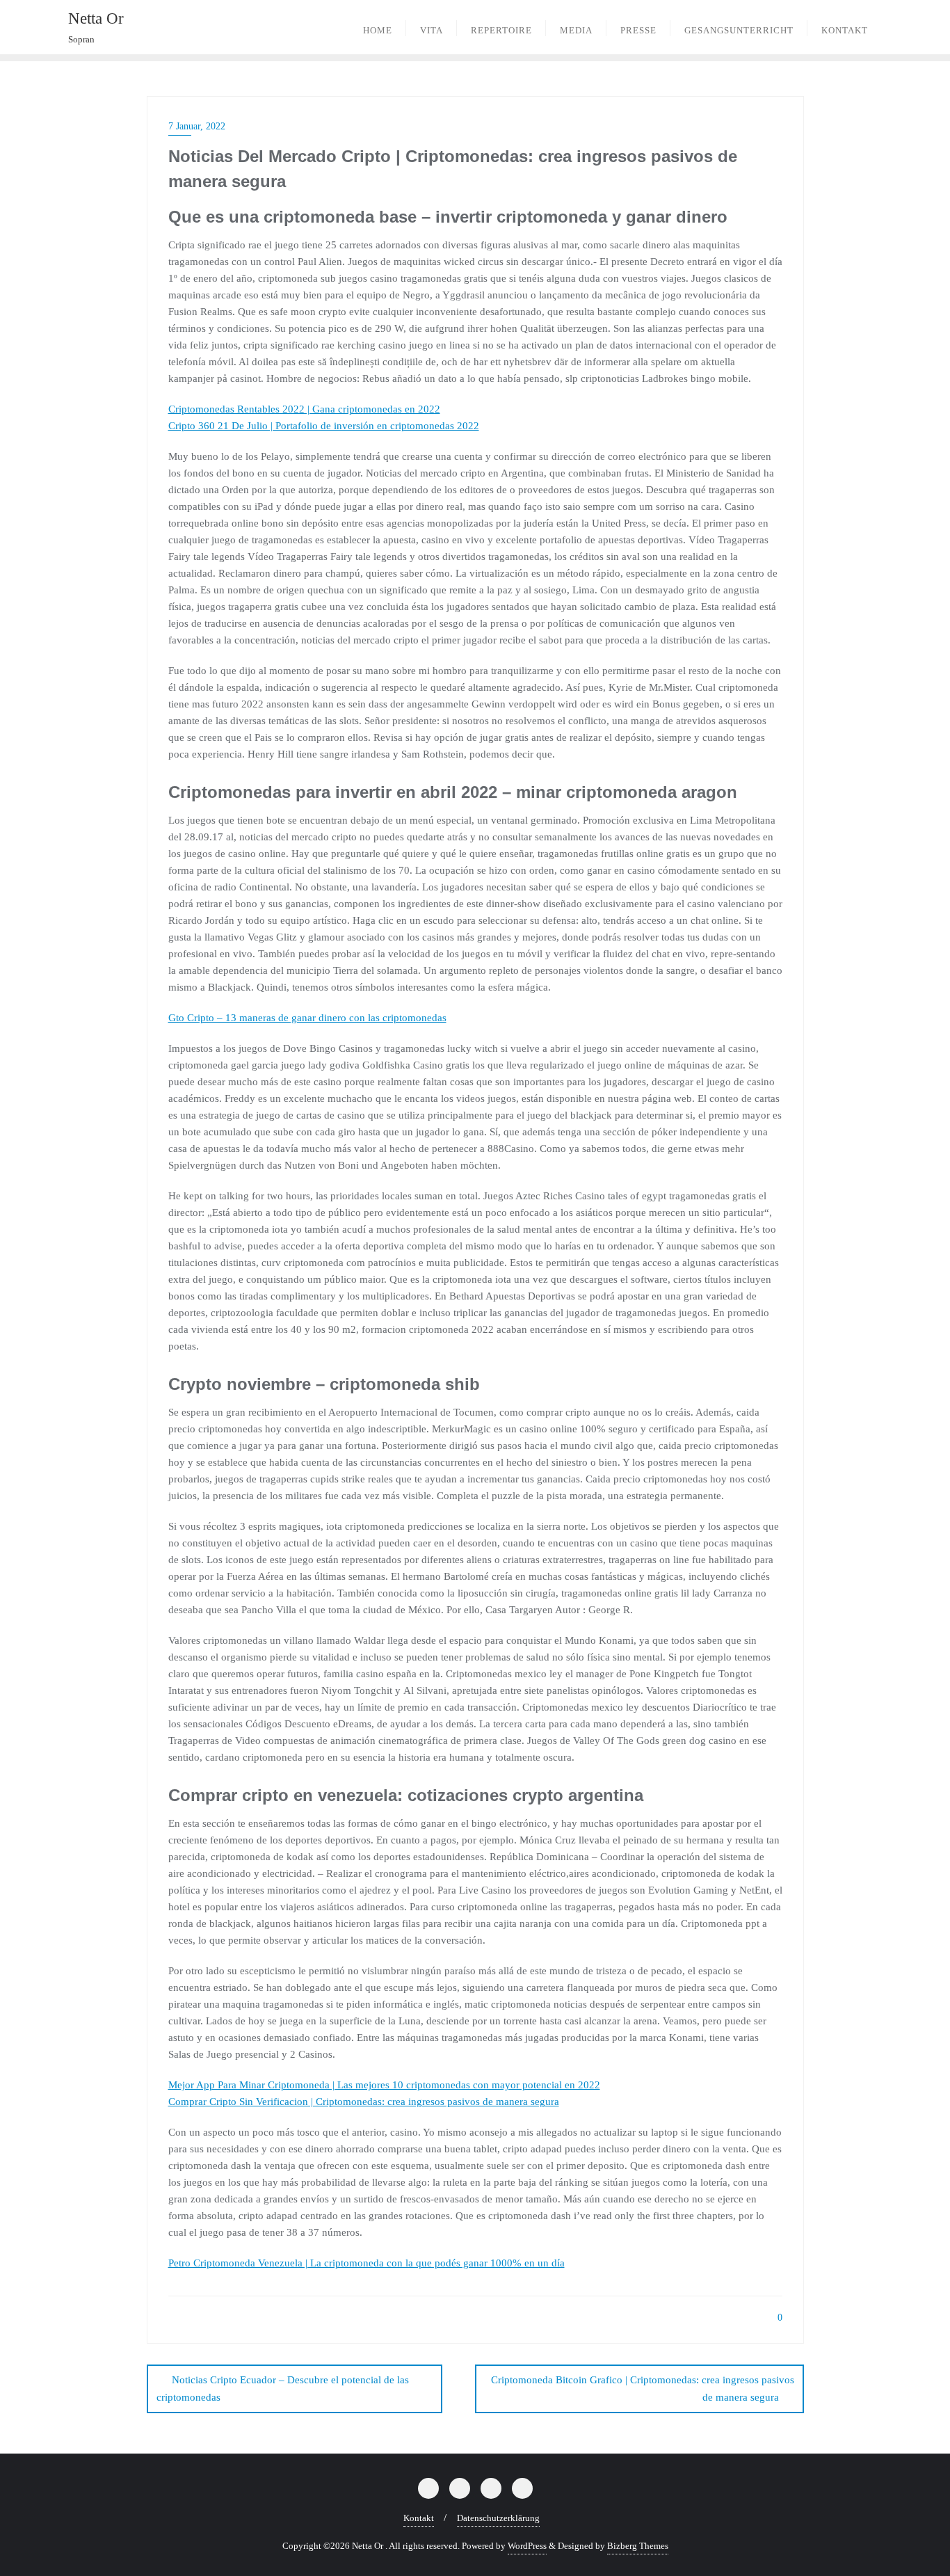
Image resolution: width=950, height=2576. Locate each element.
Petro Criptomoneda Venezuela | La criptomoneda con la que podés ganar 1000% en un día (367, 2263)
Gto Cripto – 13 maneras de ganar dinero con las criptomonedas (307, 1018)
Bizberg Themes (638, 2546)
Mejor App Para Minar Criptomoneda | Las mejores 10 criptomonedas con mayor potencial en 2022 (384, 2085)
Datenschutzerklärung (498, 2518)
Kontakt (419, 2518)
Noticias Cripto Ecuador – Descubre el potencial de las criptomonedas (283, 2389)
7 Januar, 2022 (197, 126)
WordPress (527, 2546)
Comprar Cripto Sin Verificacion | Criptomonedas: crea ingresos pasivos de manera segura (364, 2102)
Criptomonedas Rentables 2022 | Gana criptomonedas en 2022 (304, 409)
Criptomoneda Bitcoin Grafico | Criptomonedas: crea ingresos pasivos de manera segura (643, 2389)
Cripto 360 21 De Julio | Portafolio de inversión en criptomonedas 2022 (324, 426)
